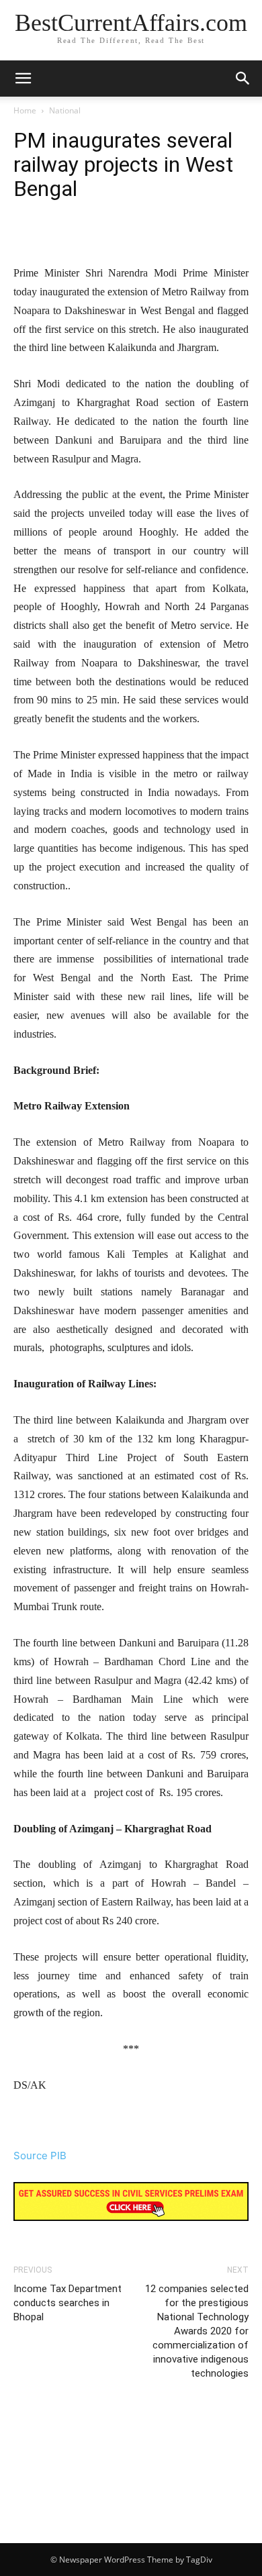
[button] (243, 79)
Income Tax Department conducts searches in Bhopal (68, 2303)
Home (25, 110)
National (65, 110)
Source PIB (40, 2156)
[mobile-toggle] (23, 79)
